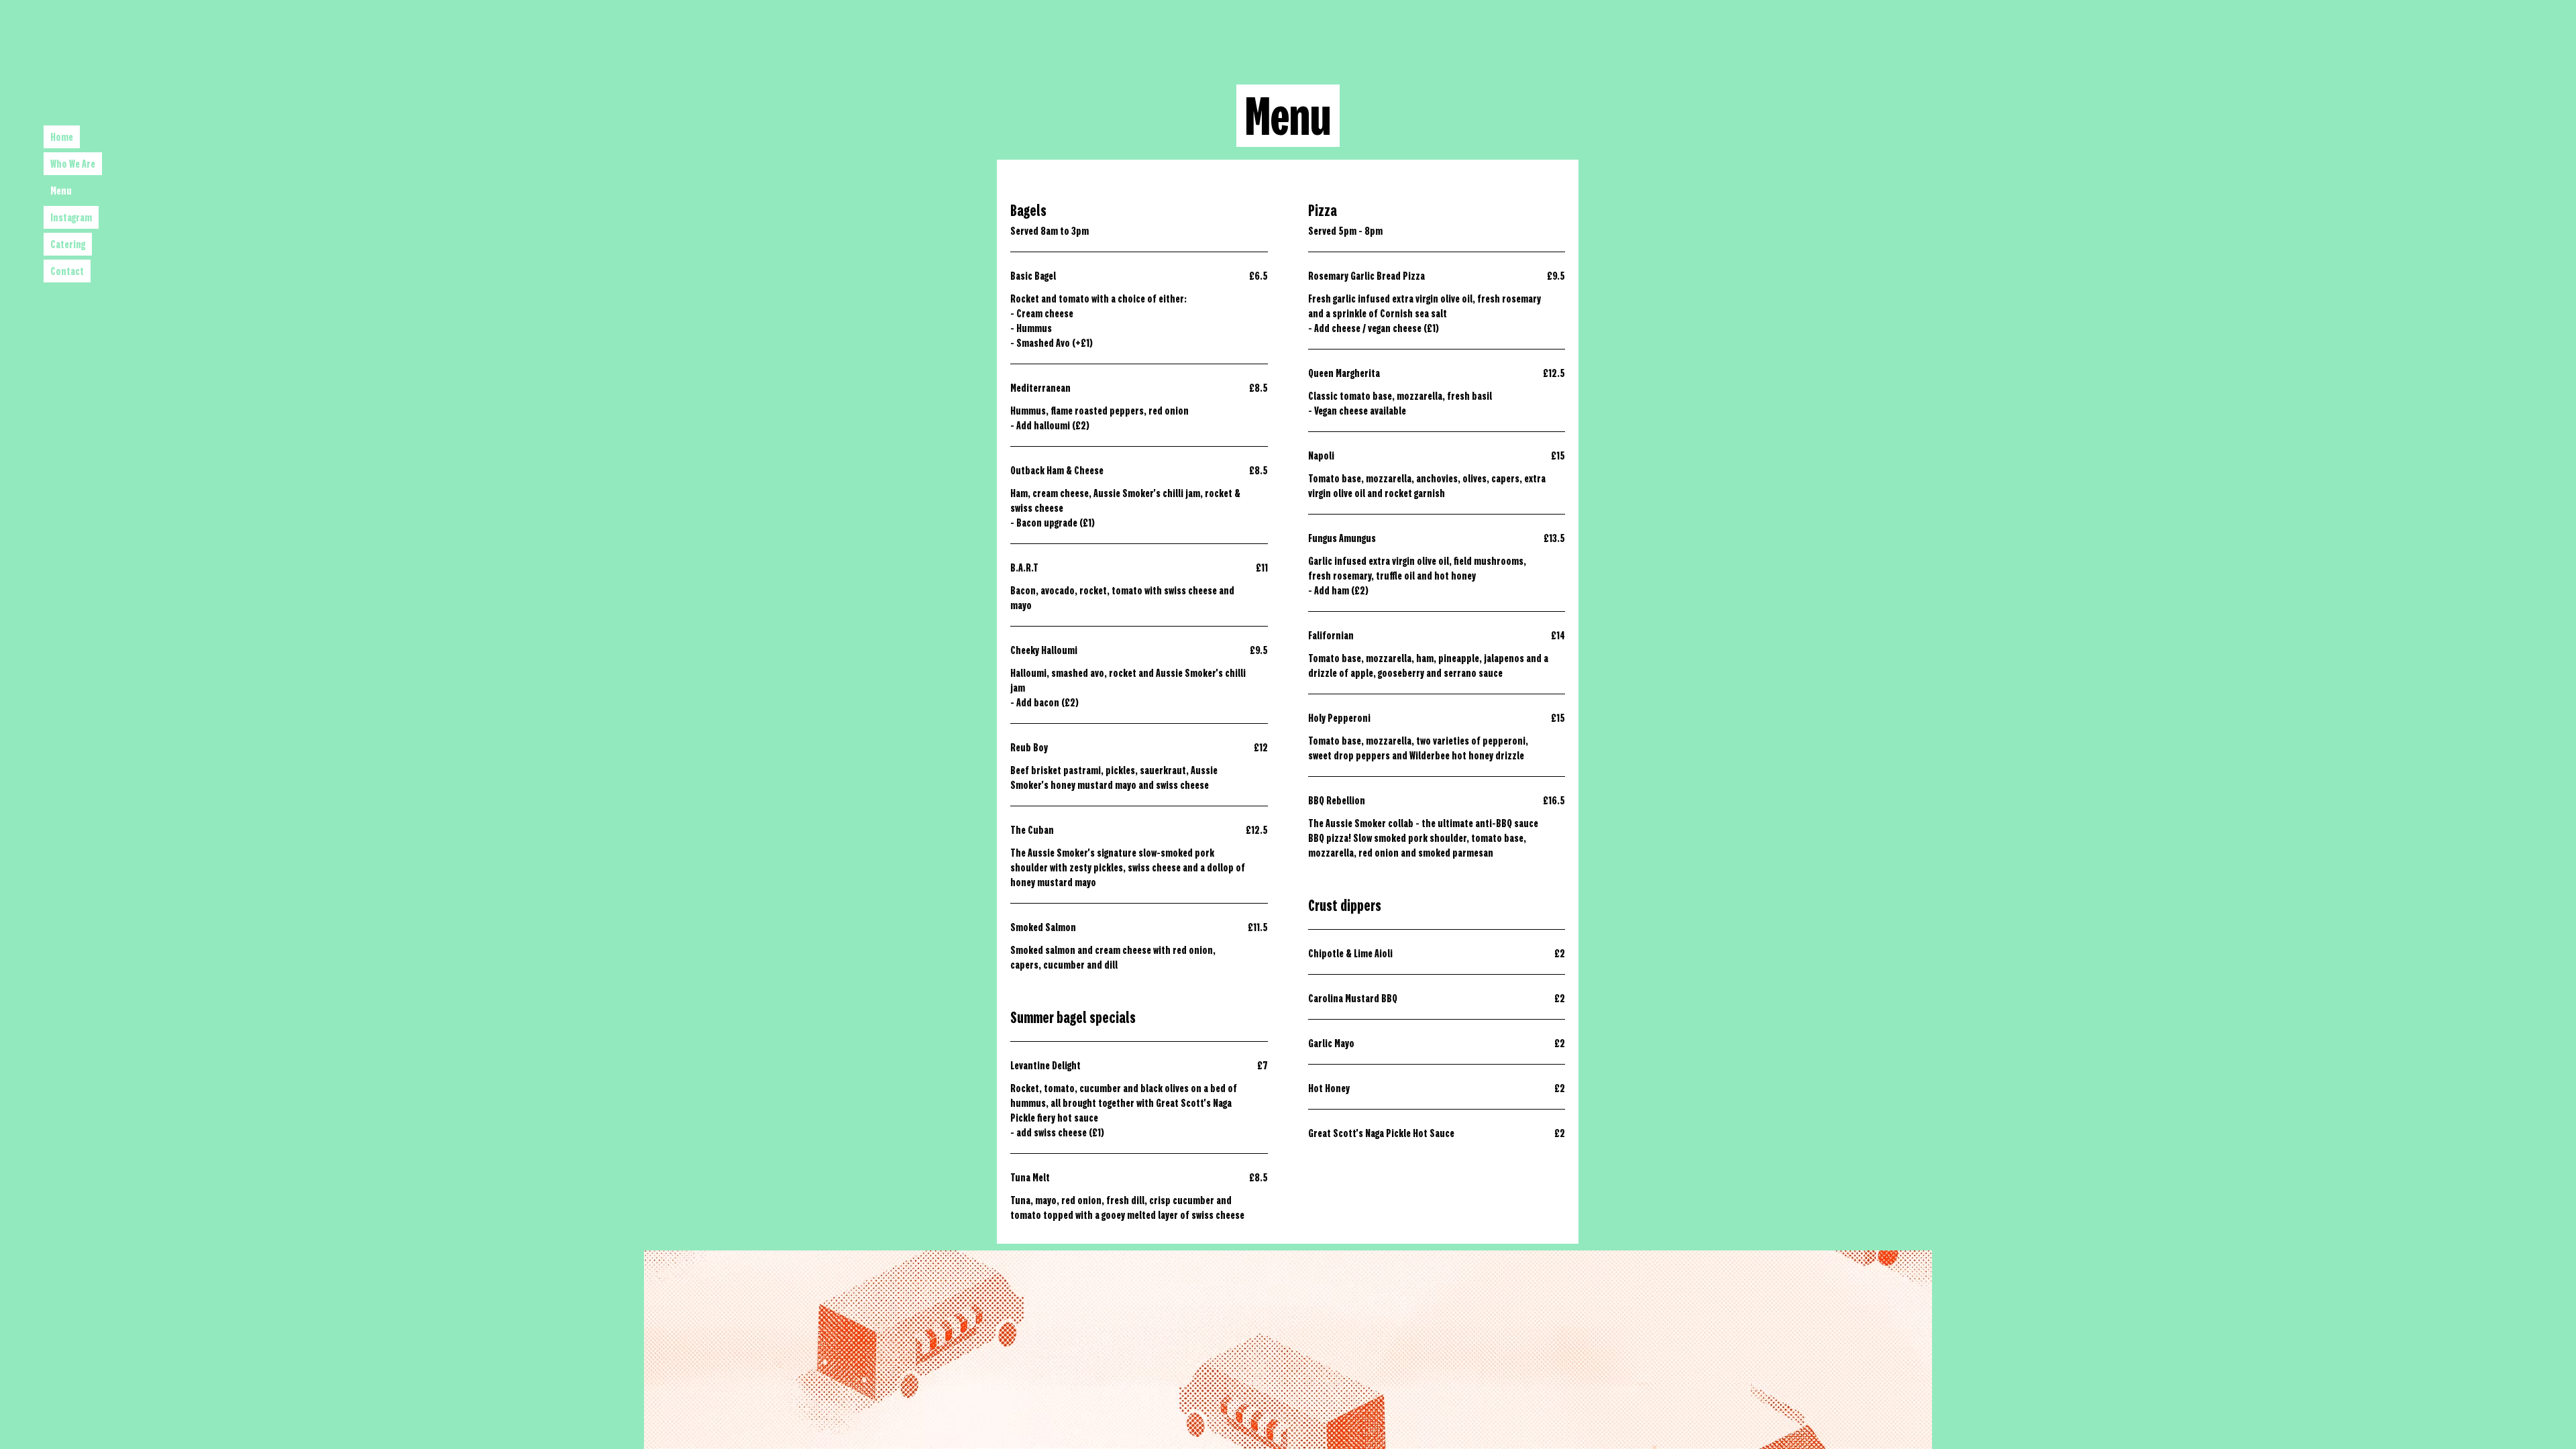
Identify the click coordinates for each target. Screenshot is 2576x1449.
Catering (68, 244)
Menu (61, 191)
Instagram (71, 217)
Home (62, 137)
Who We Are (73, 164)
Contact (67, 271)
